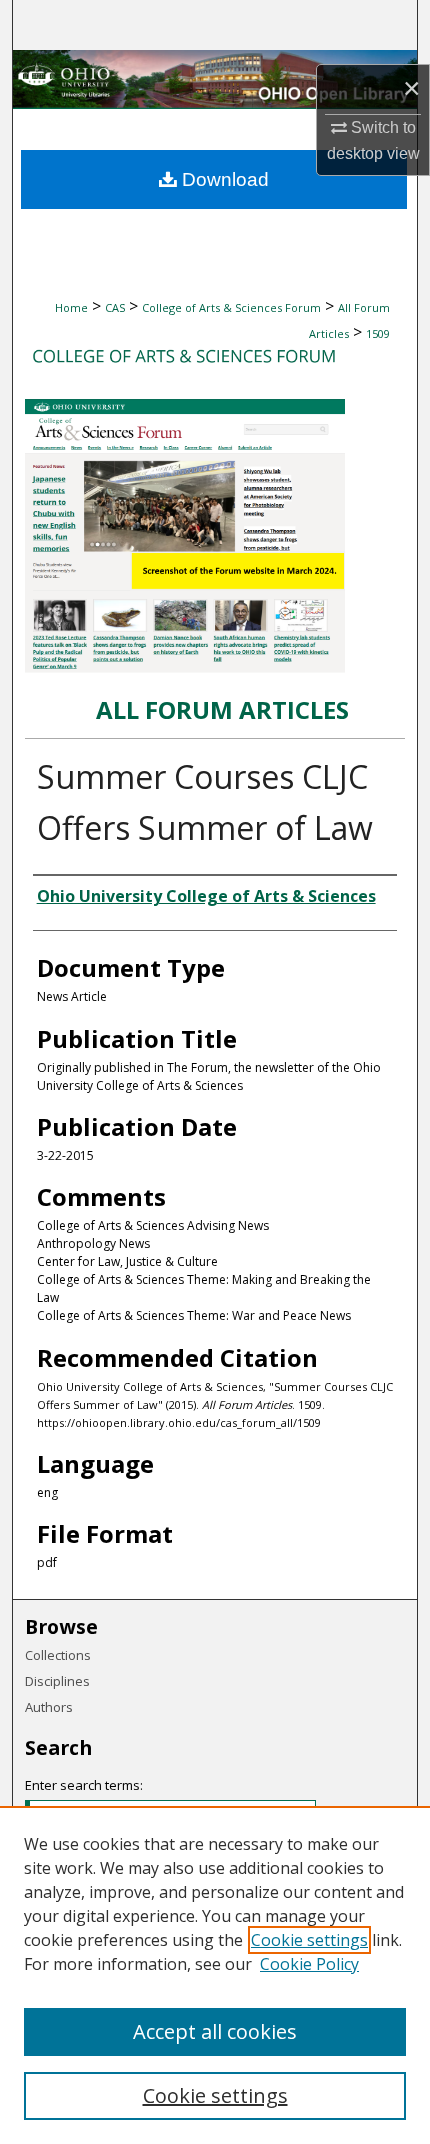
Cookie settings (309, 1940)
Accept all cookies (215, 2031)
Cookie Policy (309, 1964)
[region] (215, 1975)
